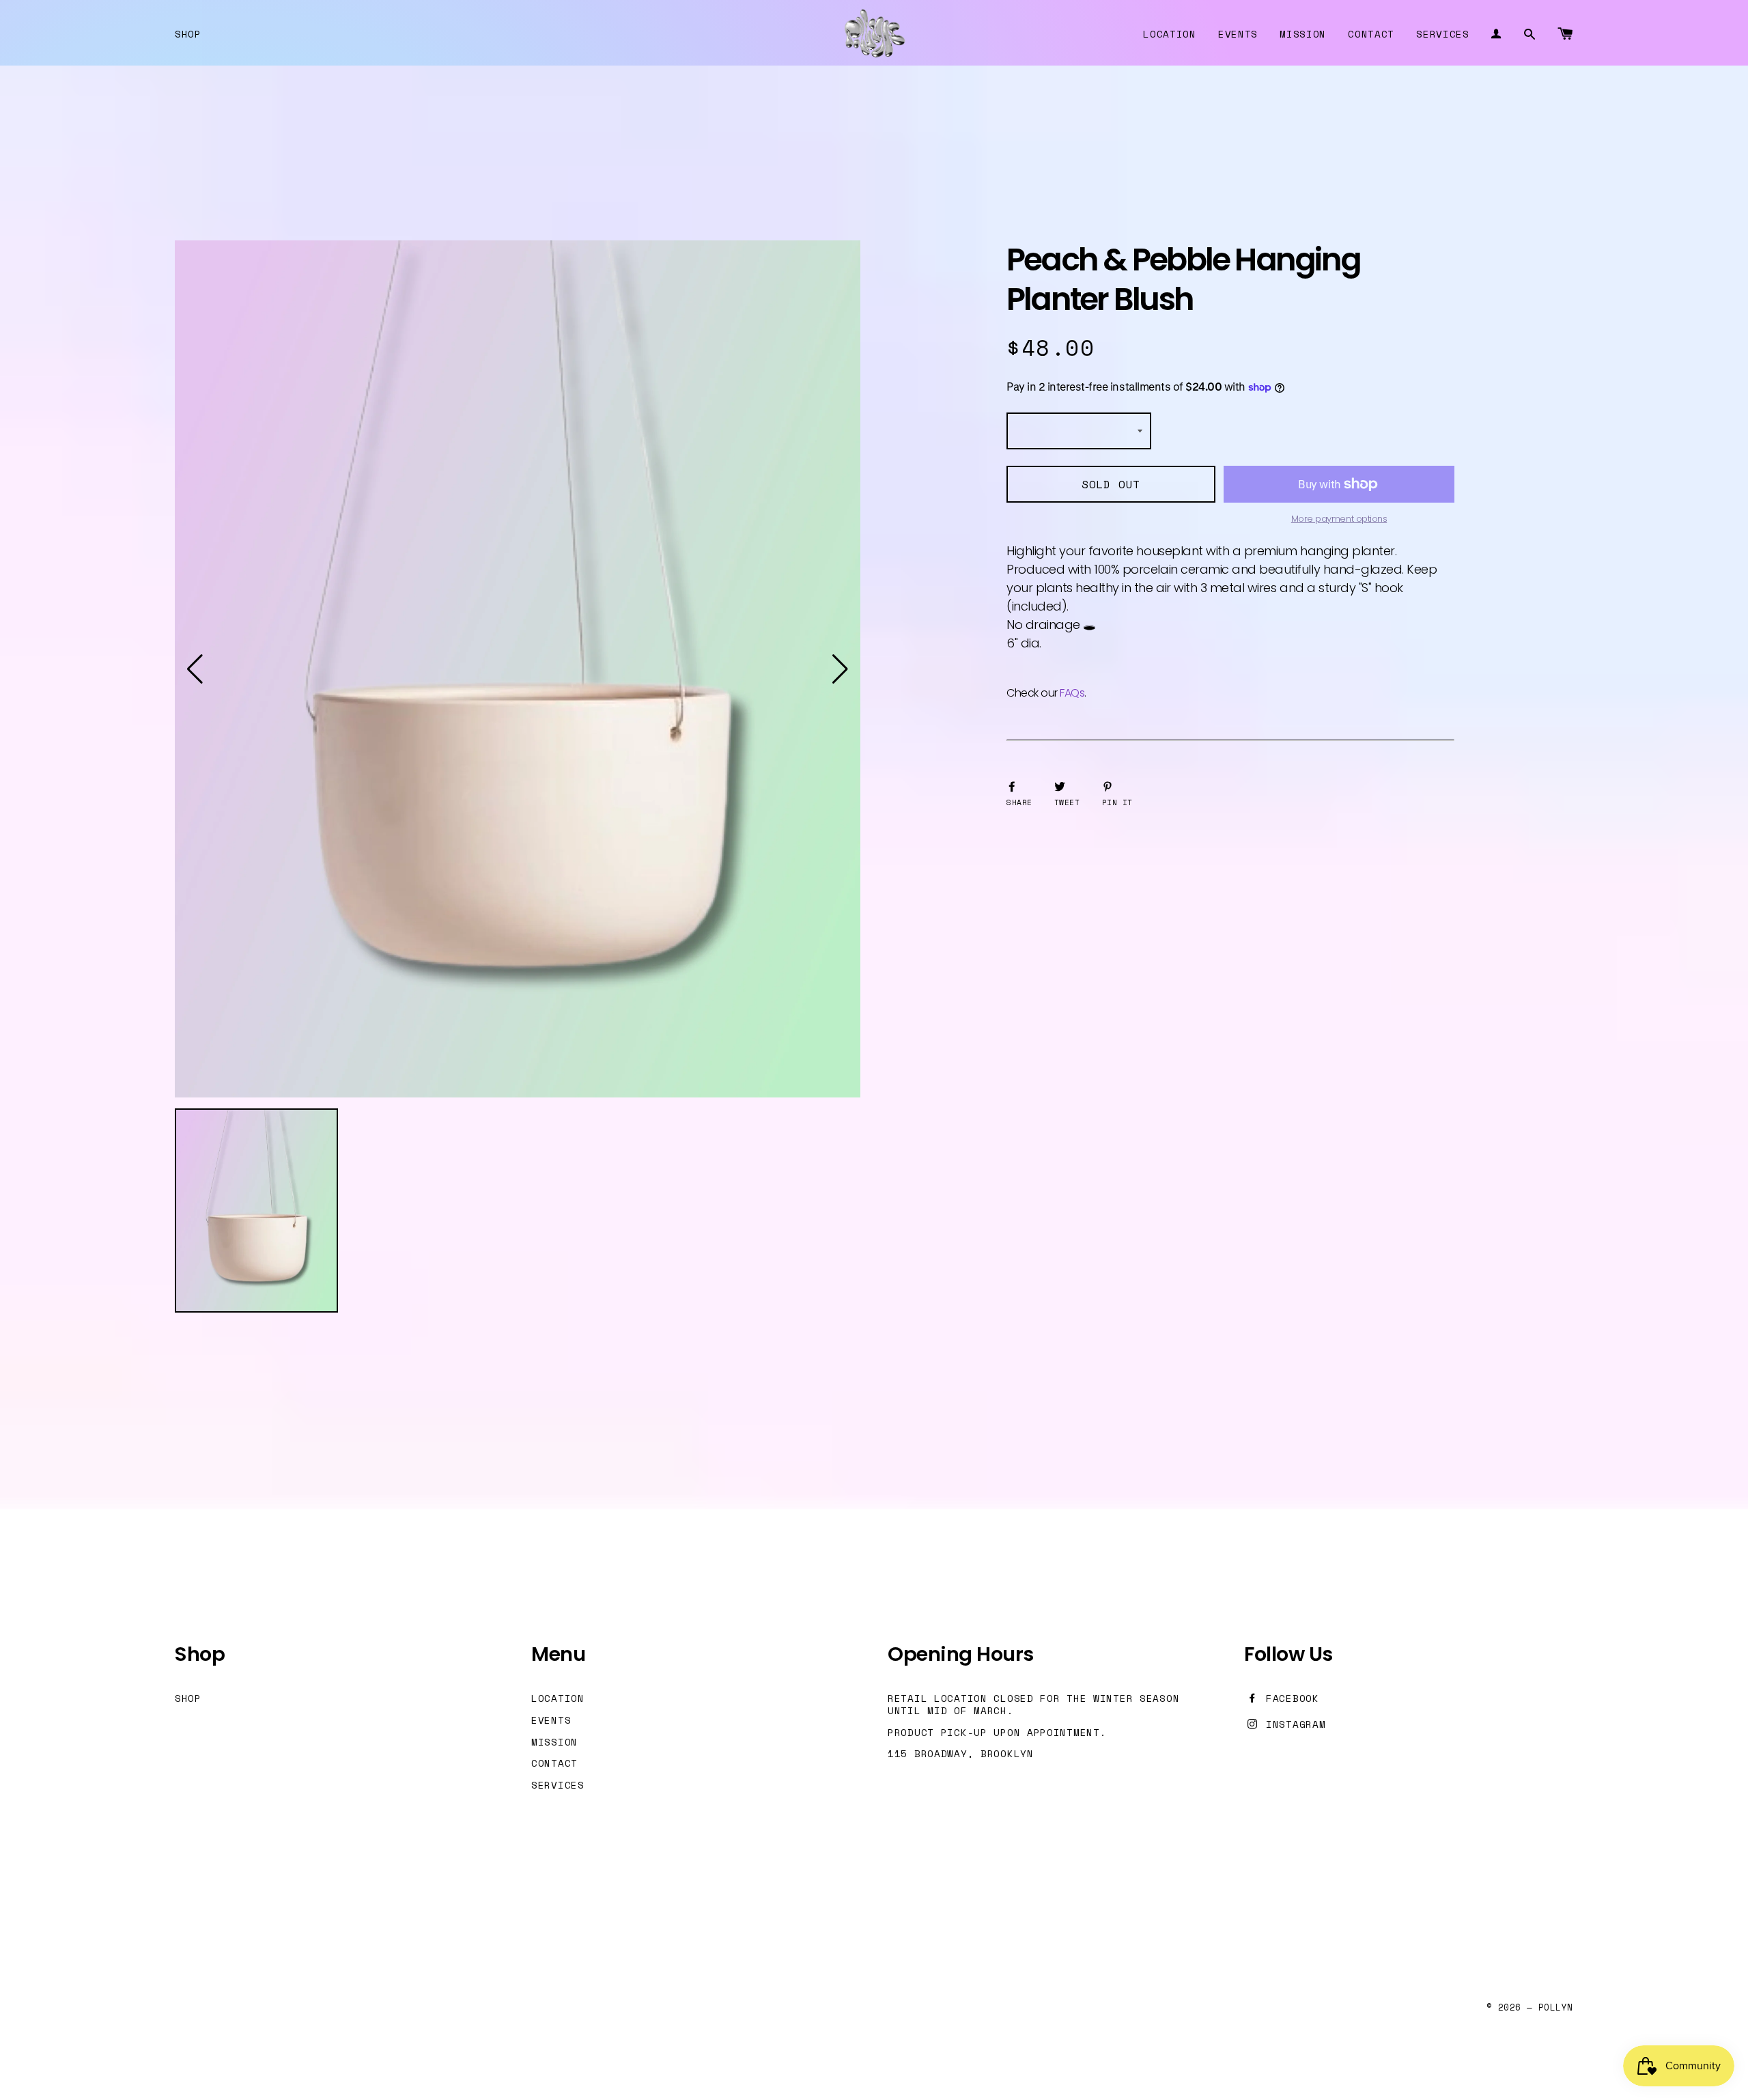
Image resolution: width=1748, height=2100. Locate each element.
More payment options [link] (1339, 519)
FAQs (1072, 693)
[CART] (1565, 33)
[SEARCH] (1530, 33)
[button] (195, 669)
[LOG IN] (1496, 33)
